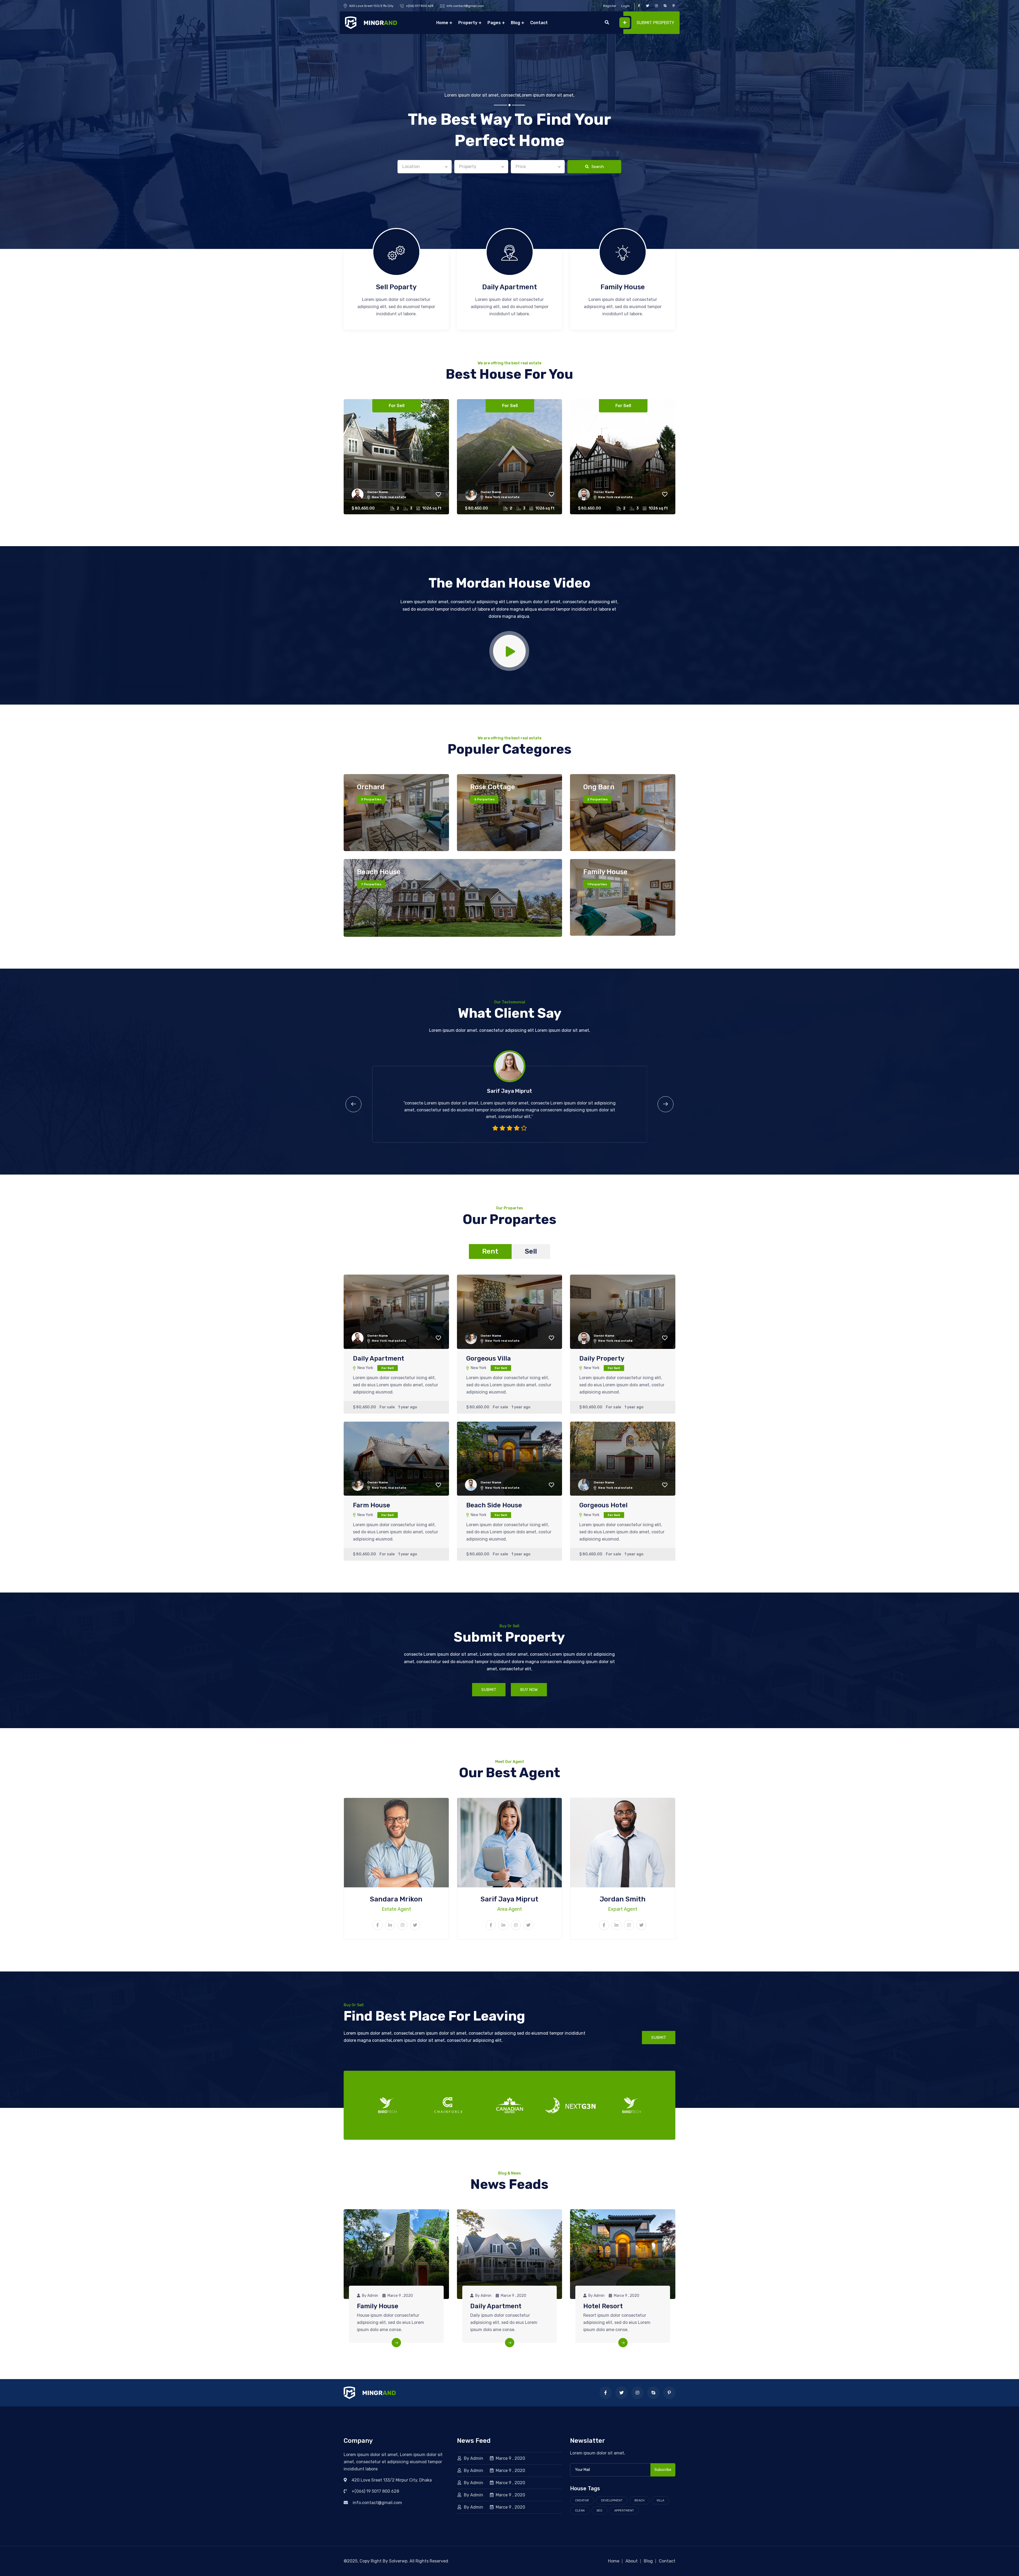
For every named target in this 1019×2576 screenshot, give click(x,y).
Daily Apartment (510, 287)
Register (610, 6)
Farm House (372, 1505)
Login (625, 6)
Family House (623, 287)
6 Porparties (484, 799)
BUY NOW (529, 1690)
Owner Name (378, 492)
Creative (582, 2501)
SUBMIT (489, 1690)
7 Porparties (371, 884)
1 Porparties (597, 884)
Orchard (371, 787)
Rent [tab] (490, 1251)
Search (597, 167)
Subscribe (663, 2470)
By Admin (474, 2458)
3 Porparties (371, 799)
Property (468, 23)
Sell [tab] (531, 1251)
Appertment (624, 2511)
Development (612, 2501)
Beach (640, 2501)
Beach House (379, 872)
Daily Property (602, 1358)
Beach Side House (494, 1505)
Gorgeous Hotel (603, 1505)
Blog (515, 23)
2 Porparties (597, 799)
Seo (599, 2511)
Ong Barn (599, 787)
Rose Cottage (493, 787)
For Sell (397, 406)
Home (442, 23)
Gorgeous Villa (489, 1358)
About (632, 2561)
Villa (660, 2501)
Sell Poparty (396, 287)
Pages (494, 23)
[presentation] (353, 1104)
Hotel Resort (603, 2306)
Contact (539, 23)
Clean (580, 2511)
